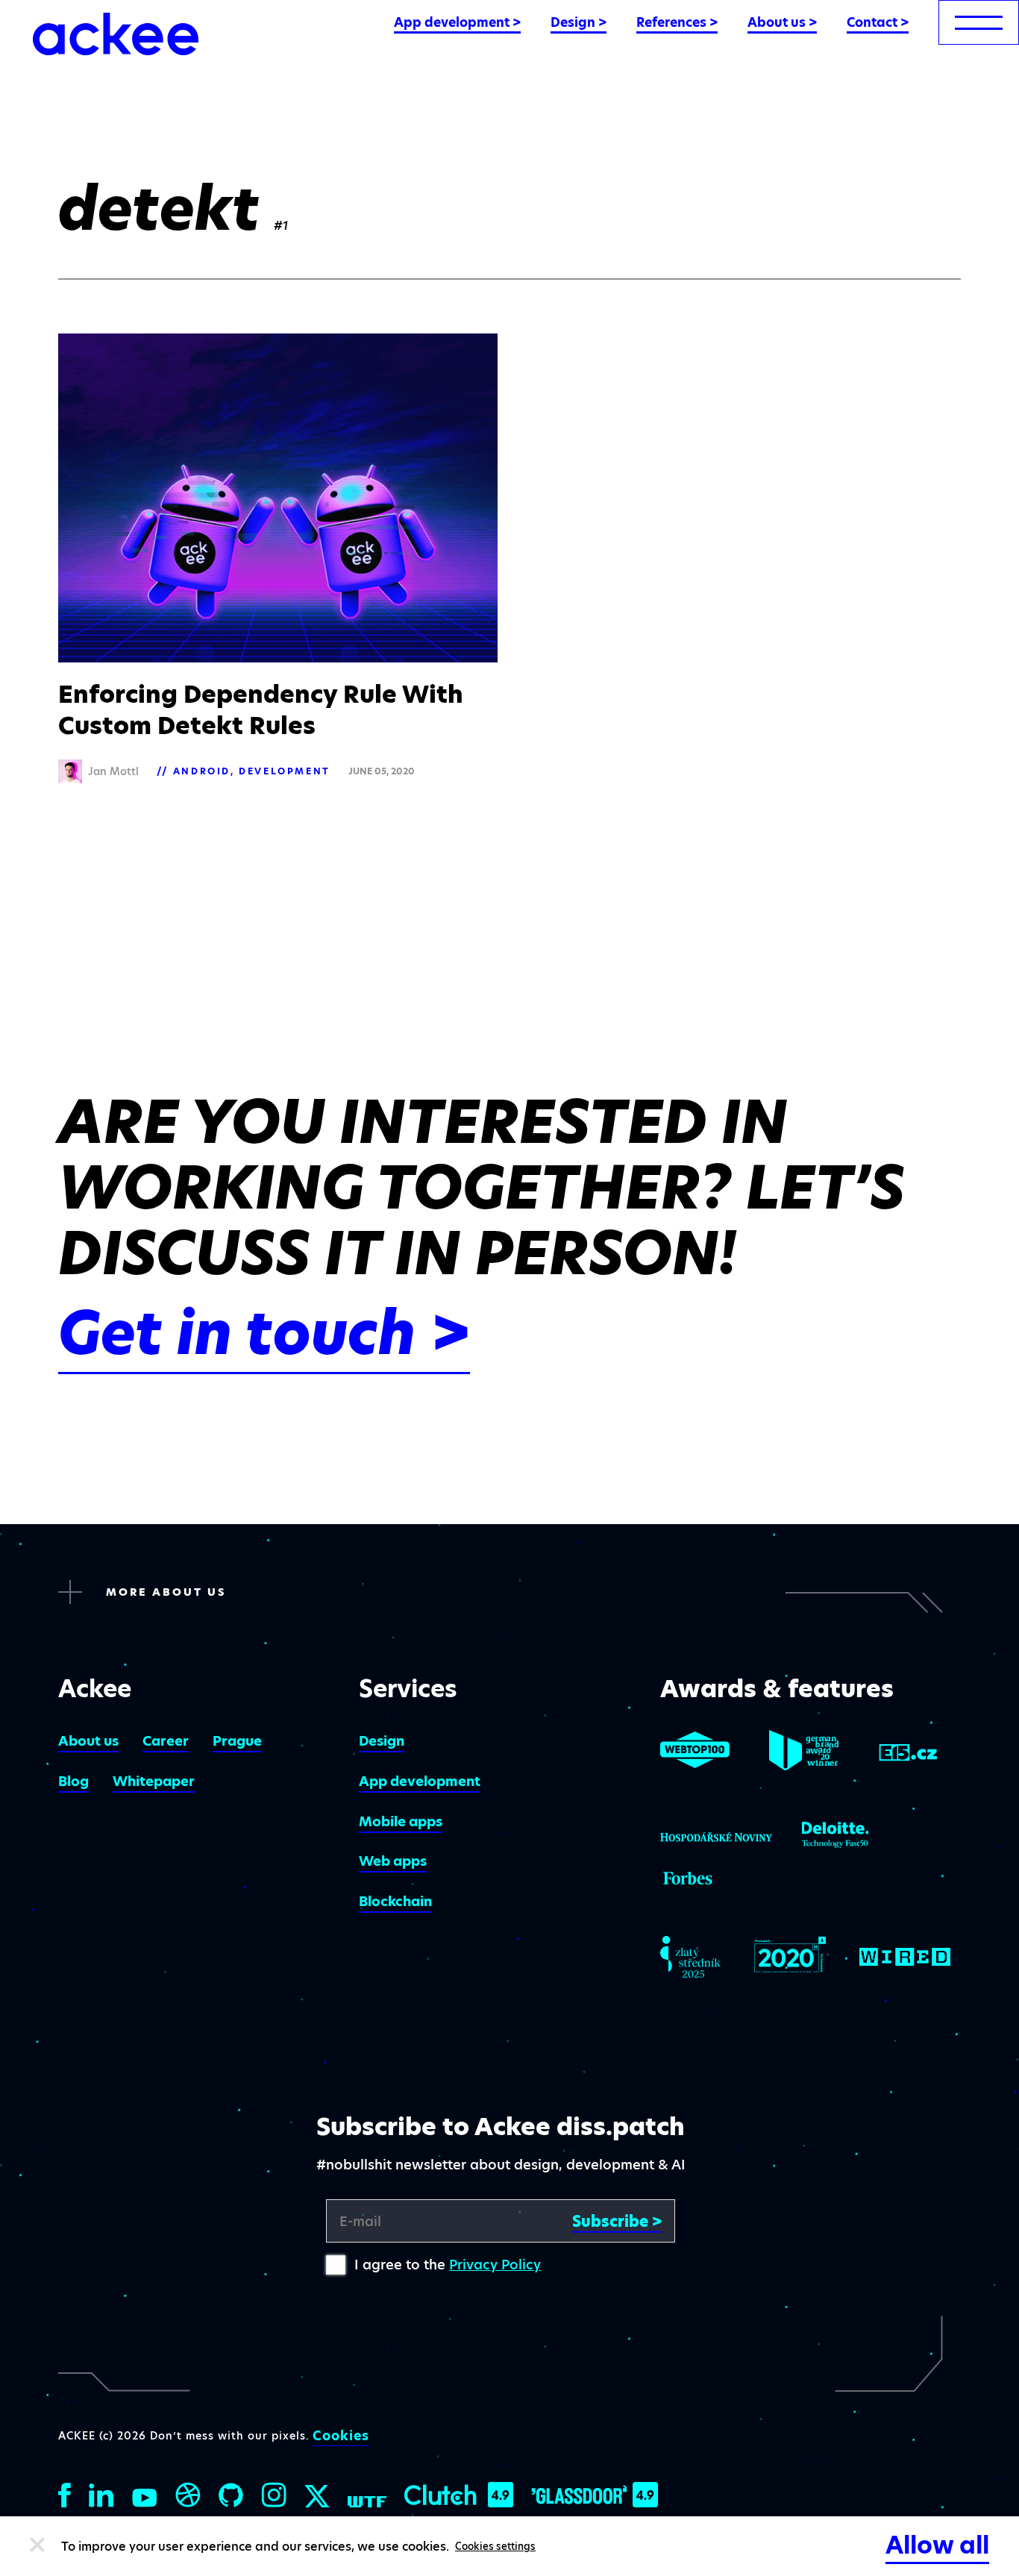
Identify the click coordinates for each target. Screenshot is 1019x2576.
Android (202, 771)
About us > (782, 22)
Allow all (937, 2545)
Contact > (878, 22)
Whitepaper (154, 1781)
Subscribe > (617, 2222)
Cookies (341, 2436)
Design (382, 1741)
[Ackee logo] (116, 34)
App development (420, 1781)
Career (166, 1741)
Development (285, 771)
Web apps (393, 1861)
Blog (73, 1781)
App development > (457, 22)
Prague (237, 1741)
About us (88, 1741)
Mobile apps (401, 1821)
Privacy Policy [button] (495, 2265)
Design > (579, 22)
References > (677, 22)
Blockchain (395, 1901)
